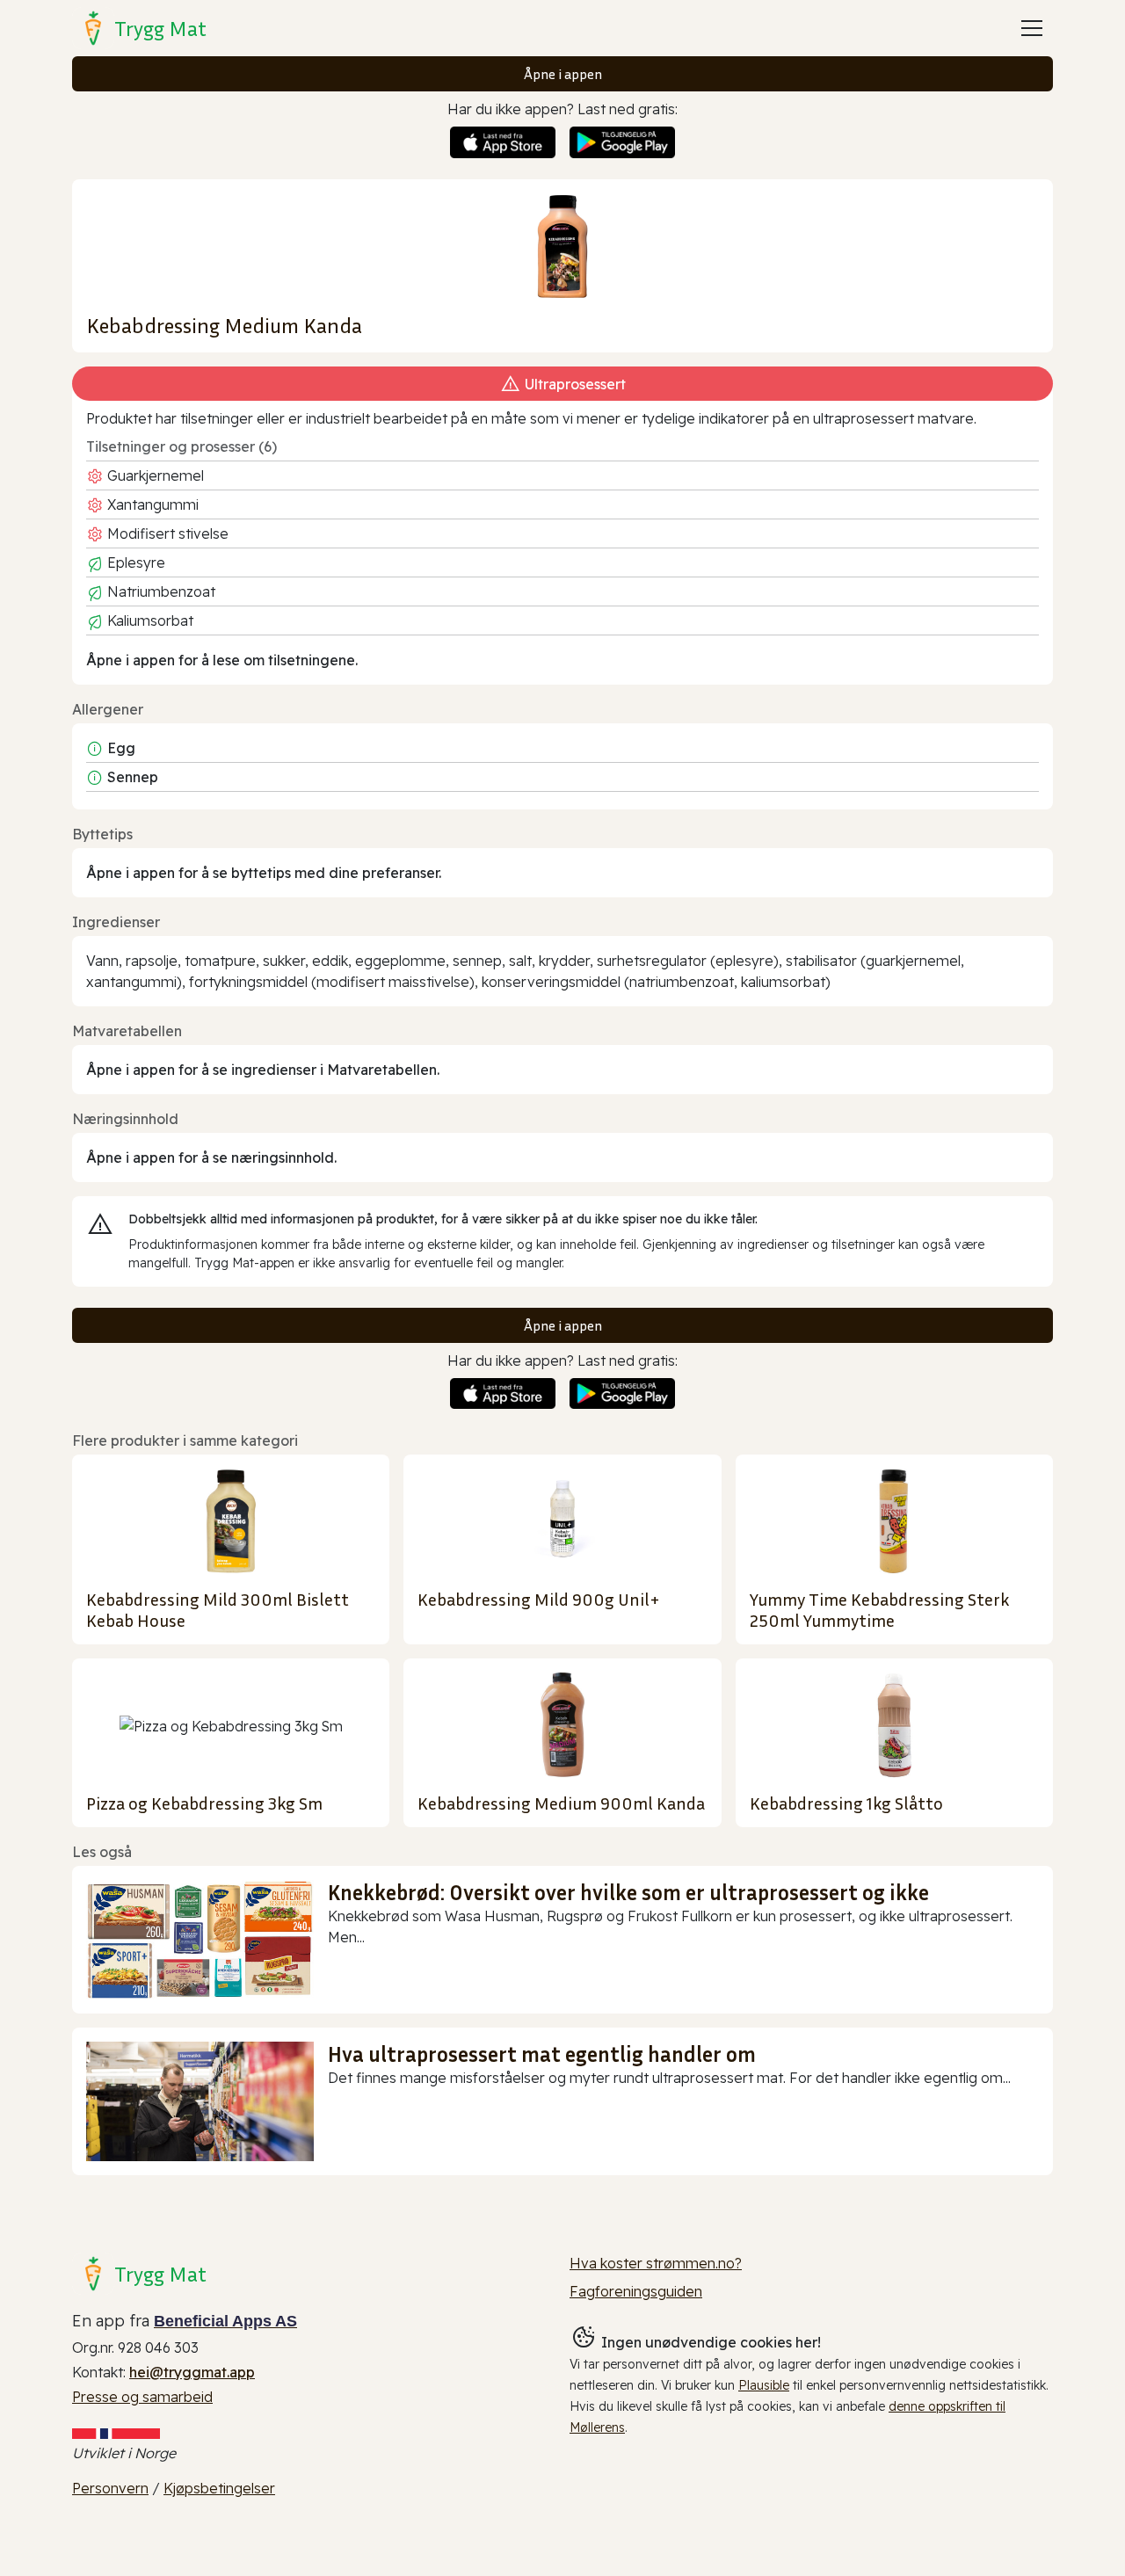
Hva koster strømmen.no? (656, 2263)
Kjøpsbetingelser (219, 2488)
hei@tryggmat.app (192, 2372)
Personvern (110, 2488)
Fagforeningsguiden (636, 2291)
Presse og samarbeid (142, 2397)
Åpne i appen (563, 74)
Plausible (764, 2385)
